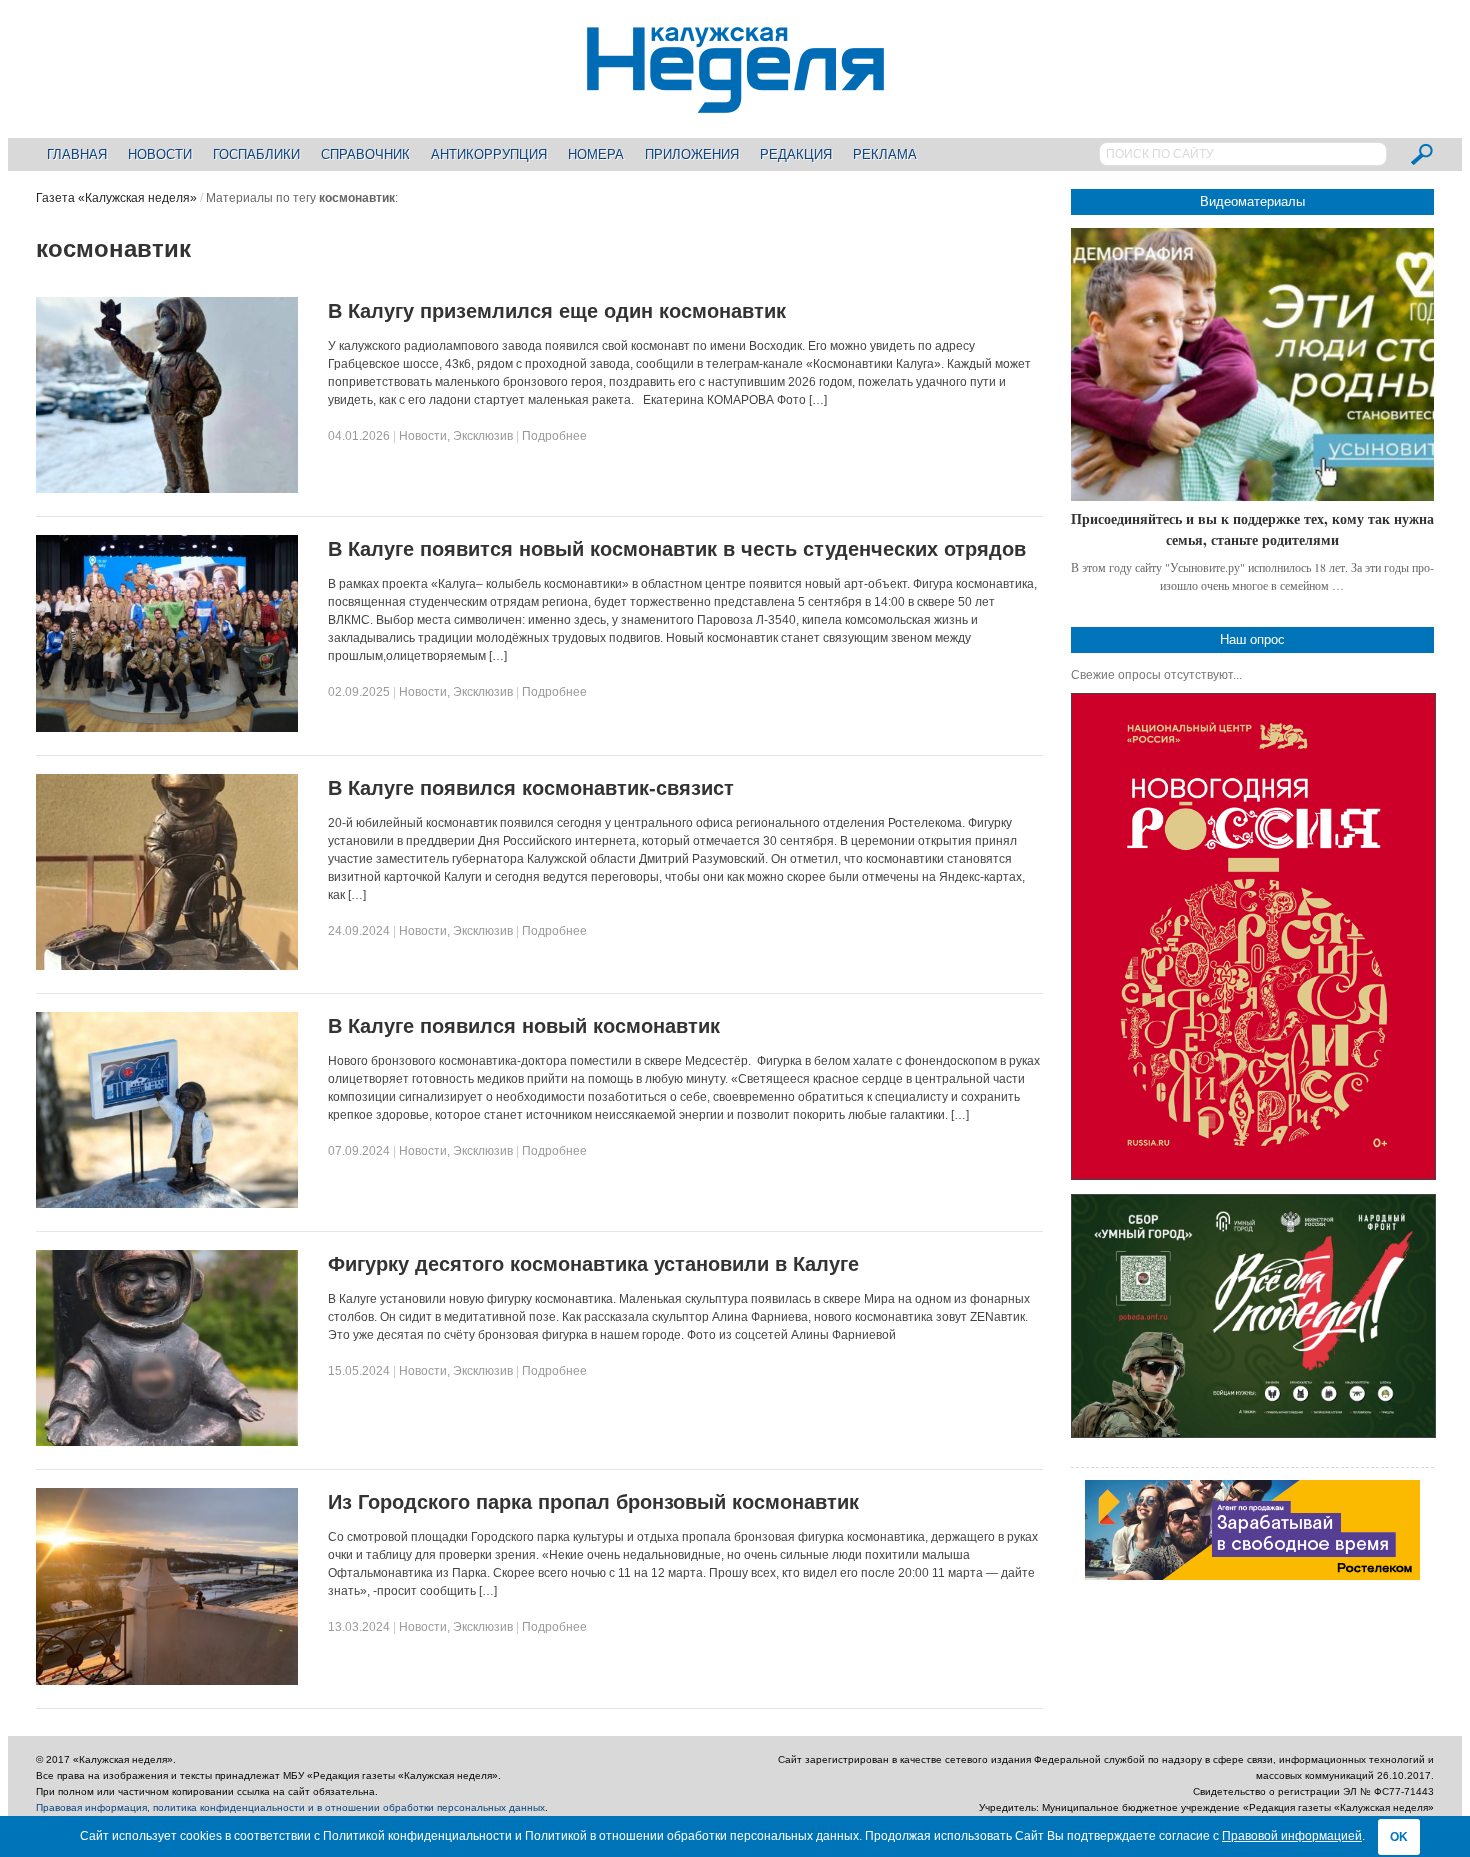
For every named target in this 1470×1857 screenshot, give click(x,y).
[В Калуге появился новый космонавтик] (167, 1204)
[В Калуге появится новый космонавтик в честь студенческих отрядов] (167, 728)
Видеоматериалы (1252, 201)
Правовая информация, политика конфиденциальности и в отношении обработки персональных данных (290, 1807)
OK (1399, 1837)
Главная (77, 154)
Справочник (365, 154)
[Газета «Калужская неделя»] (735, 101)
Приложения (692, 154)
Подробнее (554, 436)
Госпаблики (256, 154)
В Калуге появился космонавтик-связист (531, 788)
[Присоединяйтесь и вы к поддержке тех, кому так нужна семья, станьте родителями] (1252, 364)
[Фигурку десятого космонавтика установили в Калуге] (167, 1442)
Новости (160, 154)
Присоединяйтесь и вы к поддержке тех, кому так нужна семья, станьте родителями (1252, 529)
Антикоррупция (489, 154)
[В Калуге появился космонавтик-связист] (167, 966)
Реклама (885, 154)
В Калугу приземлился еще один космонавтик (557, 311)
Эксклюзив (483, 436)
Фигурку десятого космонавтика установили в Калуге (593, 1264)
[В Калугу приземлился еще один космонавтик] (167, 489)
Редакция (796, 154)
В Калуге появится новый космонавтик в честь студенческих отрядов (677, 549)
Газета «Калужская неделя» (116, 198)
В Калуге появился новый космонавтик (524, 1026)
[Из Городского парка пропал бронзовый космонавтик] (167, 1681)
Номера (596, 154)
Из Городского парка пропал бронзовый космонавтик (593, 1502)
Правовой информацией (1292, 1836)
